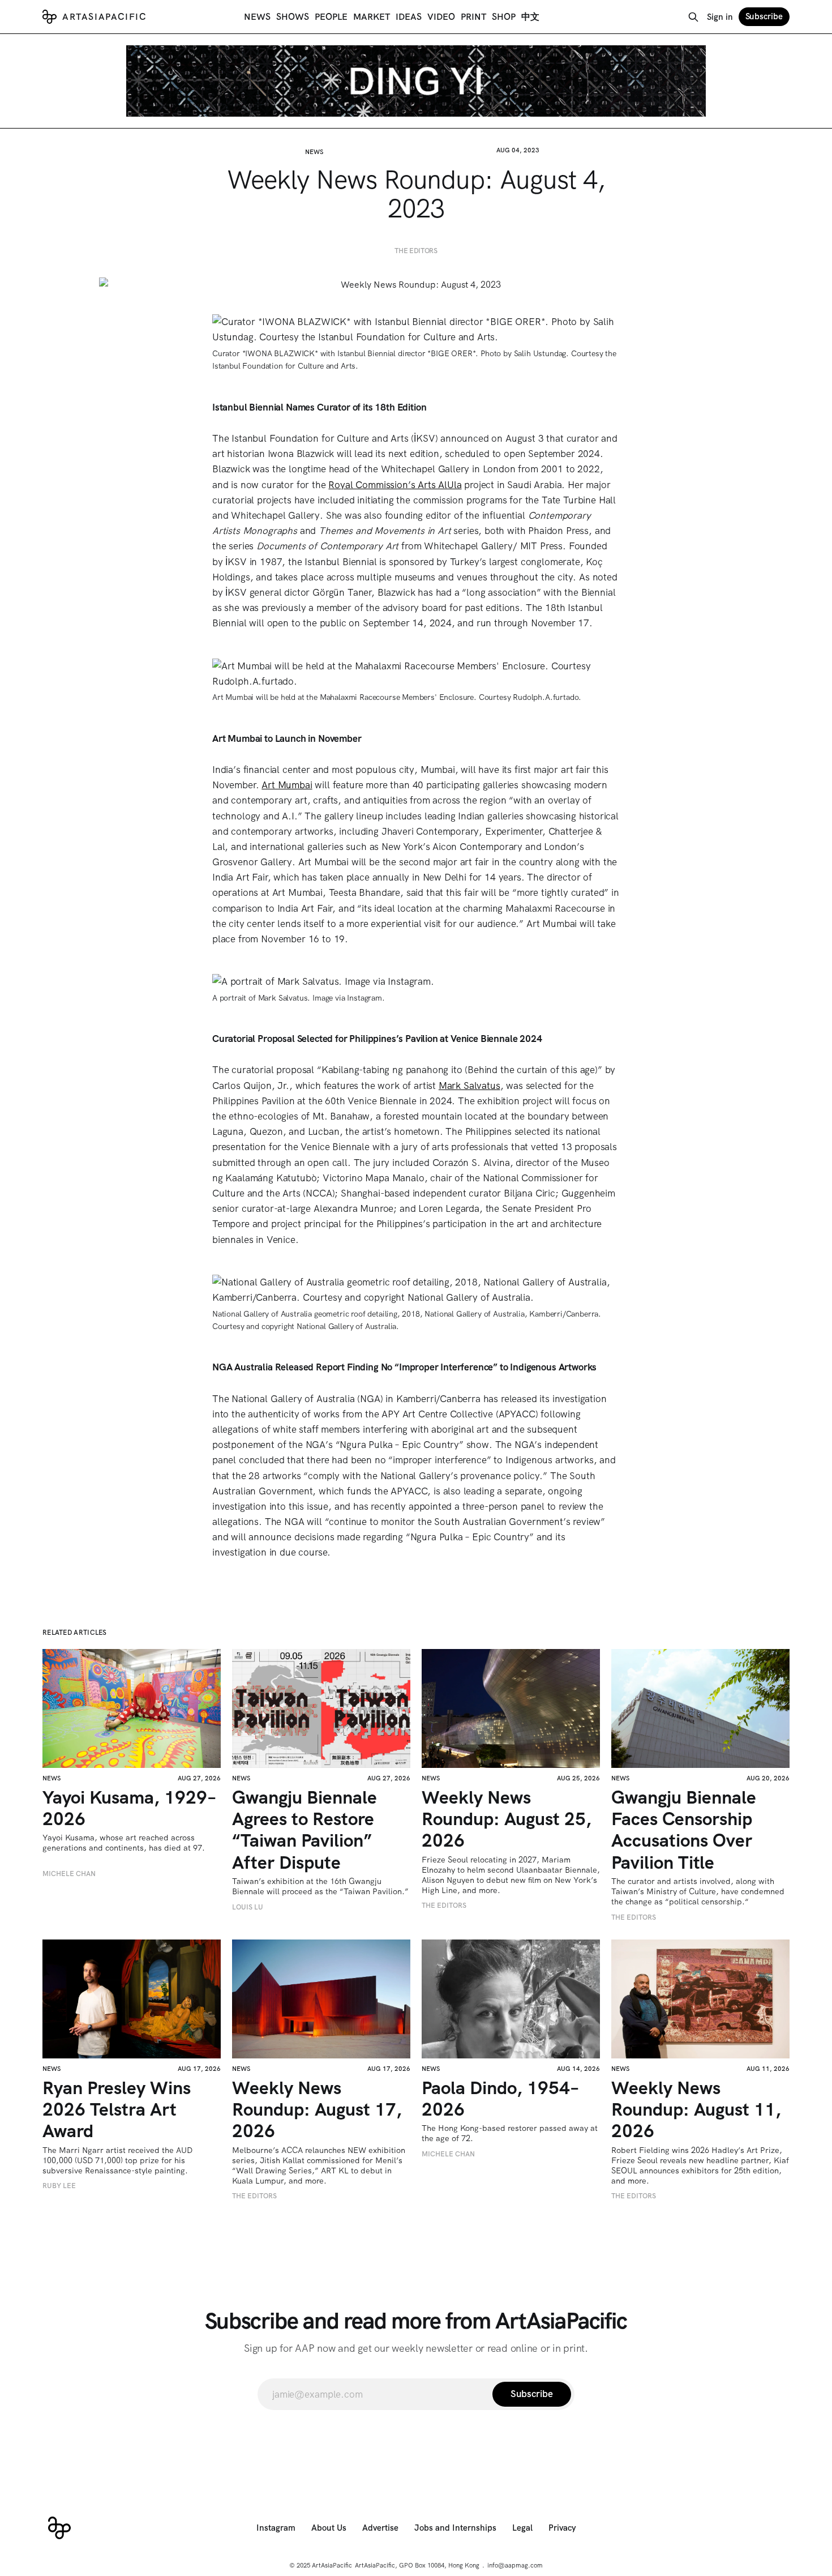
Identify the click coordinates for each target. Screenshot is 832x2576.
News (257, 17)
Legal (522, 2528)
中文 (530, 17)
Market (372, 17)
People (331, 17)
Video (441, 17)
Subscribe (764, 16)
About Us (329, 2528)
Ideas (409, 17)
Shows (293, 17)
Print (473, 17)
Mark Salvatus (469, 1086)
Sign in (720, 17)
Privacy (562, 2528)
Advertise (380, 2528)
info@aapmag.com (515, 2565)
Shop (504, 17)
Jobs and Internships (455, 2528)
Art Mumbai (287, 785)
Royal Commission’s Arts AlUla (395, 485)
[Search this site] (693, 17)
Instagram (276, 2528)
